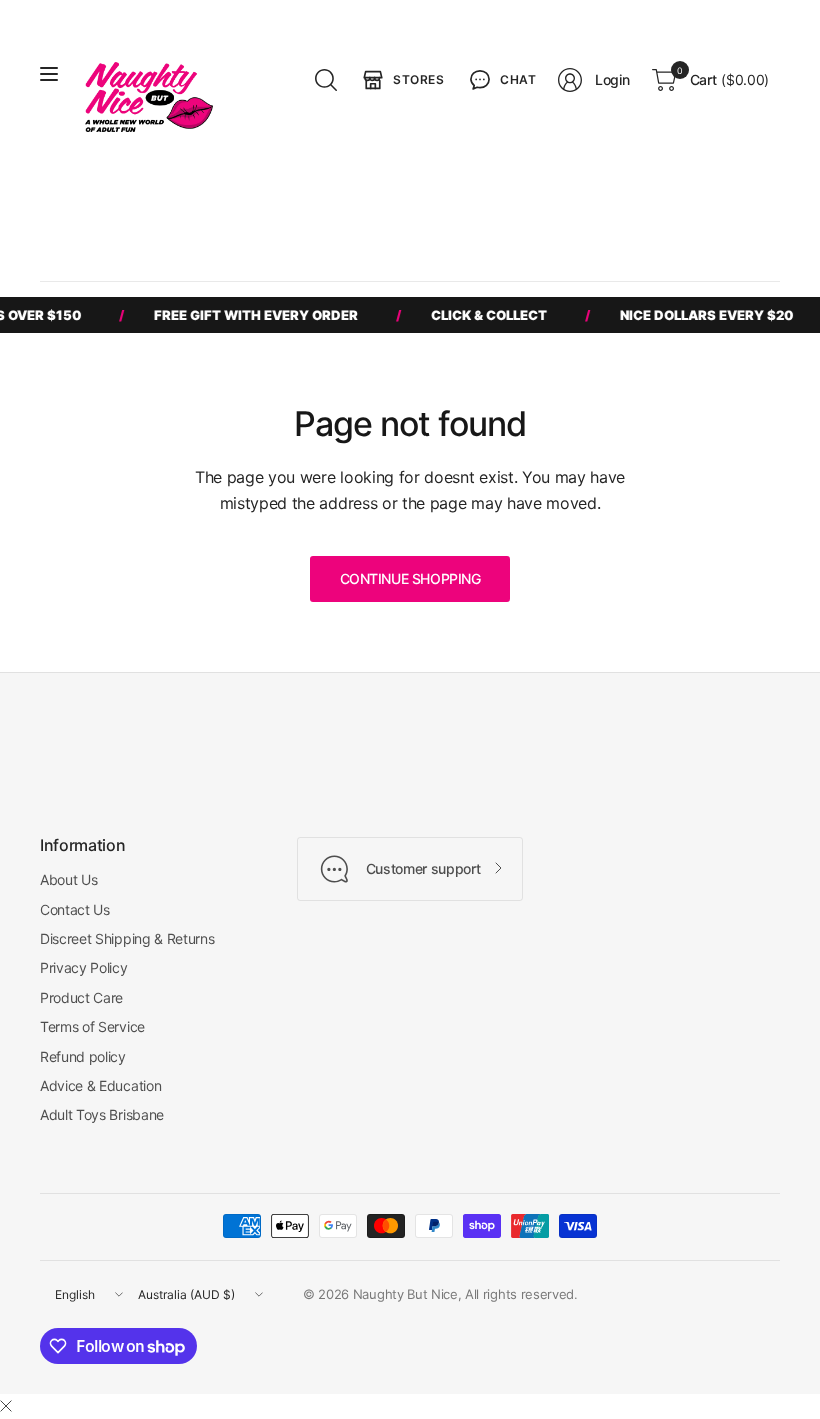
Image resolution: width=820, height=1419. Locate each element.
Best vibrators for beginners (146, 209)
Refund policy (83, 1056)
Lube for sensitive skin (129, 246)
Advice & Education (100, 1085)
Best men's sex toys (317, 209)
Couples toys (443, 209)
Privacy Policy (84, 967)
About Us (68, 879)
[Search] (326, 80)
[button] (501, 80)
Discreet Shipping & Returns (127, 938)
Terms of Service (92, 1026)
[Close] (6, 1406)
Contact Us (75, 909)
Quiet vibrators (692, 209)
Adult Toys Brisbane (102, 1114)
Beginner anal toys (565, 209)
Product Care (81, 997)
